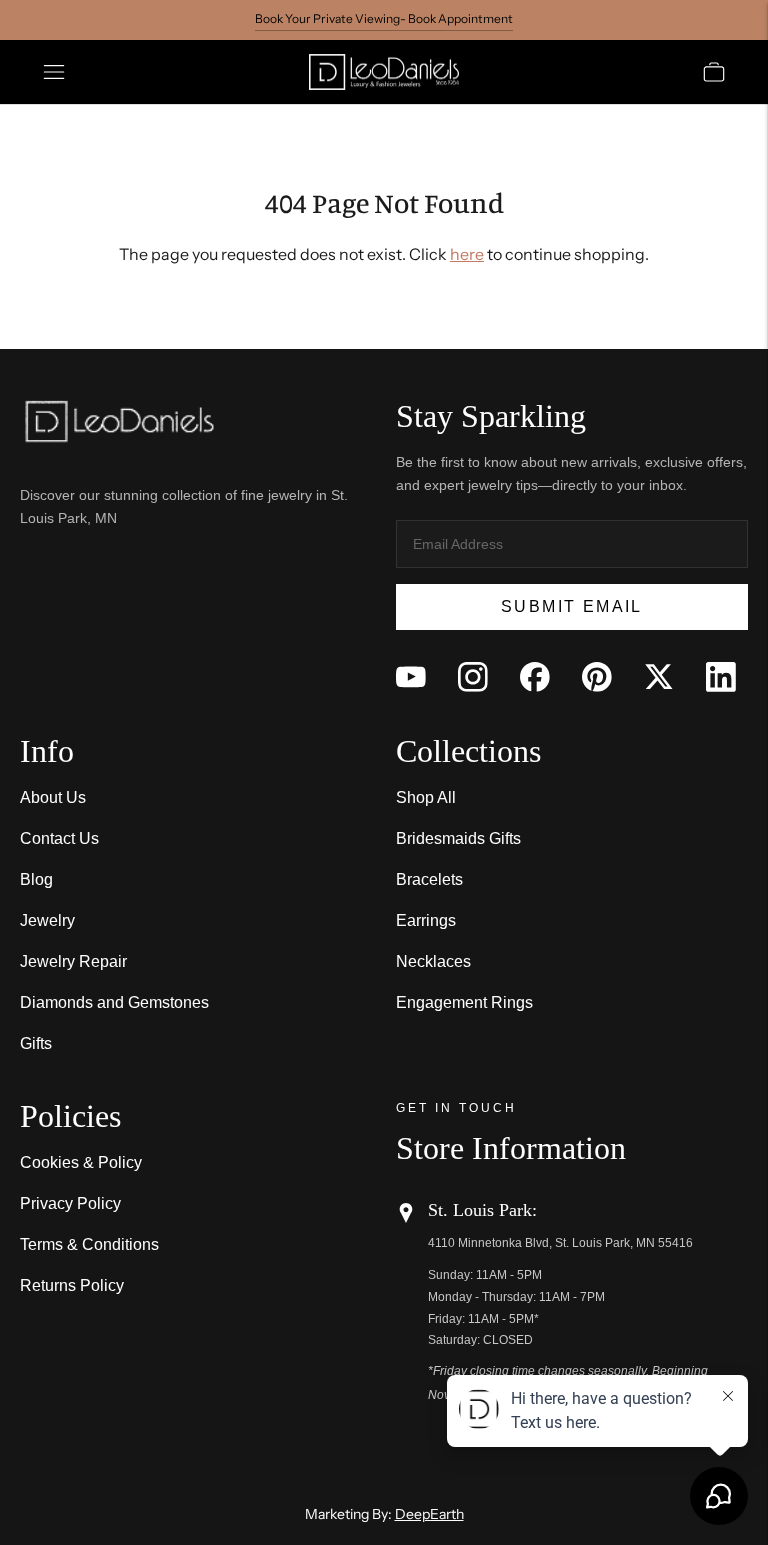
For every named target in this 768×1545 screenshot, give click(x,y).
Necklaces (433, 961)
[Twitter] (659, 677)
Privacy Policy (70, 1203)
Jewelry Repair (73, 961)
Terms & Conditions (89, 1244)
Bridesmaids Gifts (458, 838)
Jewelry (47, 920)
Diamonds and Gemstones (114, 1002)
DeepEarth (429, 1514)
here (467, 254)
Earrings (426, 920)
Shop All (426, 797)
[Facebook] (535, 677)
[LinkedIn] (721, 677)
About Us (53, 797)
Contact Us (59, 838)
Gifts (36, 1043)
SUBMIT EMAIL (572, 606)
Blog (36, 879)
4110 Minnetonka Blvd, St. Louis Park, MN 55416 (560, 1243)
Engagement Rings (464, 1002)
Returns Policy (72, 1285)
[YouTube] (411, 677)
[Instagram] (473, 677)
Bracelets (429, 879)
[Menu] (54, 72)
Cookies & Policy (81, 1162)
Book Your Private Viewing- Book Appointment (384, 18)
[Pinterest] (597, 677)
